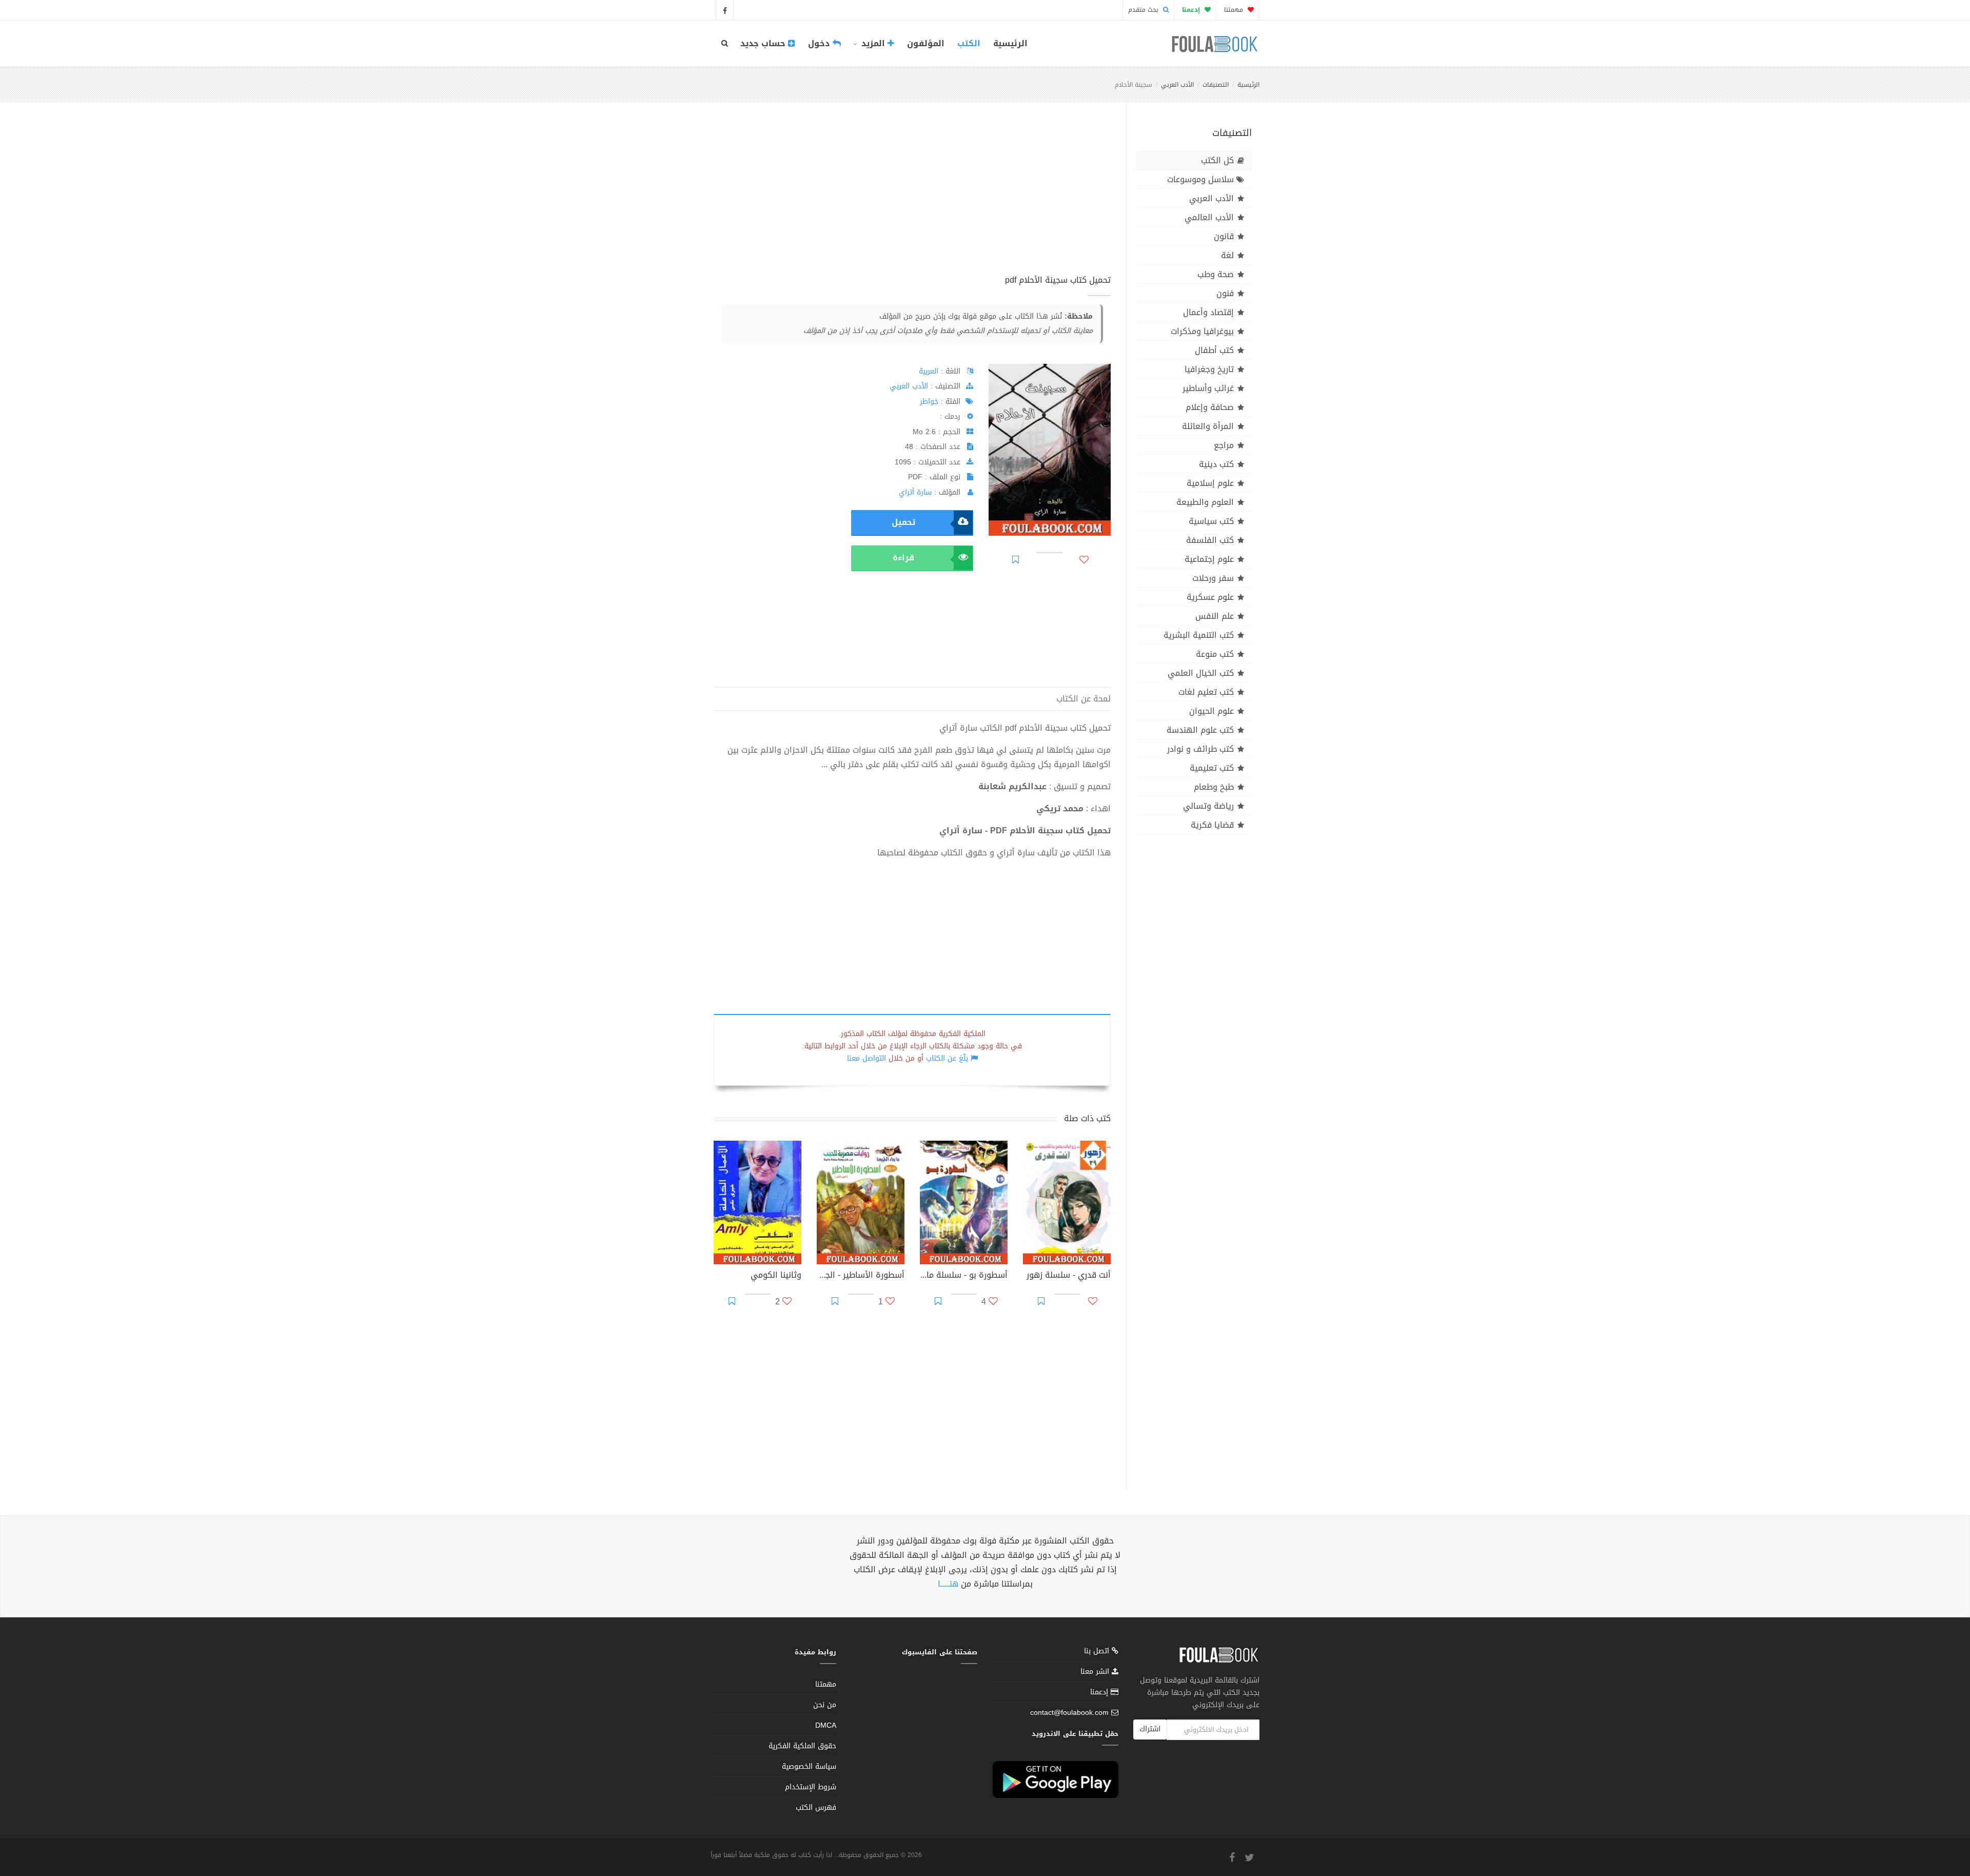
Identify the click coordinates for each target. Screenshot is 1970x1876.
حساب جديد (764, 43)
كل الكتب (1217, 160)
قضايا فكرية (1212, 825)
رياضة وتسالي (1208, 806)
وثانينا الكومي (776, 1276)
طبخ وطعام (1214, 787)
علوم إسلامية (1210, 483)
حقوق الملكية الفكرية (802, 1746)
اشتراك (1150, 1729)
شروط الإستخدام (811, 1787)
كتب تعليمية (1212, 768)
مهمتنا (1235, 10)
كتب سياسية (1211, 521)
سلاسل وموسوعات (1200, 179)
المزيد (873, 43)
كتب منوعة (1215, 654)
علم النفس (1215, 616)
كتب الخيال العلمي (1201, 673)
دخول (820, 43)
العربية (929, 371)
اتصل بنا (1098, 1652)
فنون (1225, 293)
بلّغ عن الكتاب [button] (947, 1058)
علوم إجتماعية (1209, 559)
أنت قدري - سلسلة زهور (1069, 1276)
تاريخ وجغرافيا (1209, 369)
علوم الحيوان (1211, 711)
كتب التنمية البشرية (1199, 635)
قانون (1224, 236)
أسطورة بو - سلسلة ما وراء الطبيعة (964, 1276)
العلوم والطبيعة (1205, 502)
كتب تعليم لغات (1206, 692)
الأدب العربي (1177, 85)
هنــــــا (948, 1584)
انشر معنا (1096, 1672)
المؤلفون (926, 43)
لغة (1227, 255)
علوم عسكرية (1210, 597)
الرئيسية (1010, 43)
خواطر (929, 402)
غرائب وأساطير (1208, 388)
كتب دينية (1216, 464)
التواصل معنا (866, 1058)
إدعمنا (1100, 1692)
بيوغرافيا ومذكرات (1202, 331)
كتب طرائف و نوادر (1200, 749)
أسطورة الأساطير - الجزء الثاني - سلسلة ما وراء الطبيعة (861, 1276)
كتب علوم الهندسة (1200, 730)
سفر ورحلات (1213, 578)
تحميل (903, 522)
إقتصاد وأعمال (1208, 312)
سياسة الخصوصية (809, 1766)
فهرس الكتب (816, 1807)
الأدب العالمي (1209, 217)
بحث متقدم (1144, 10)
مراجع (1224, 445)
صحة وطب (1216, 274)
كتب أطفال (1214, 350)
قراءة (903, 558)
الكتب (969, 43)
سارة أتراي (915, 492)
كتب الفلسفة (1210, 540)
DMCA (826, 1725)
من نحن (825, 1705)
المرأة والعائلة (1208, 426)
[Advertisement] (912, 200)
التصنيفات (1216, 85)
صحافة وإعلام (1210, 407)
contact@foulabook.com (1069, 1713)
